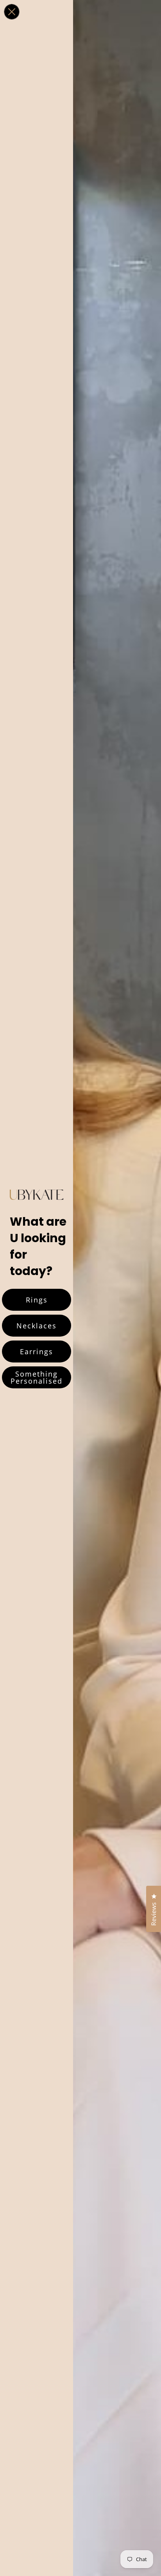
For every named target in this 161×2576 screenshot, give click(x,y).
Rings (37, 1300)
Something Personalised (37, 1377)
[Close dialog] (12, 12)
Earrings (37, 1351)
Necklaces (37, 1326)
